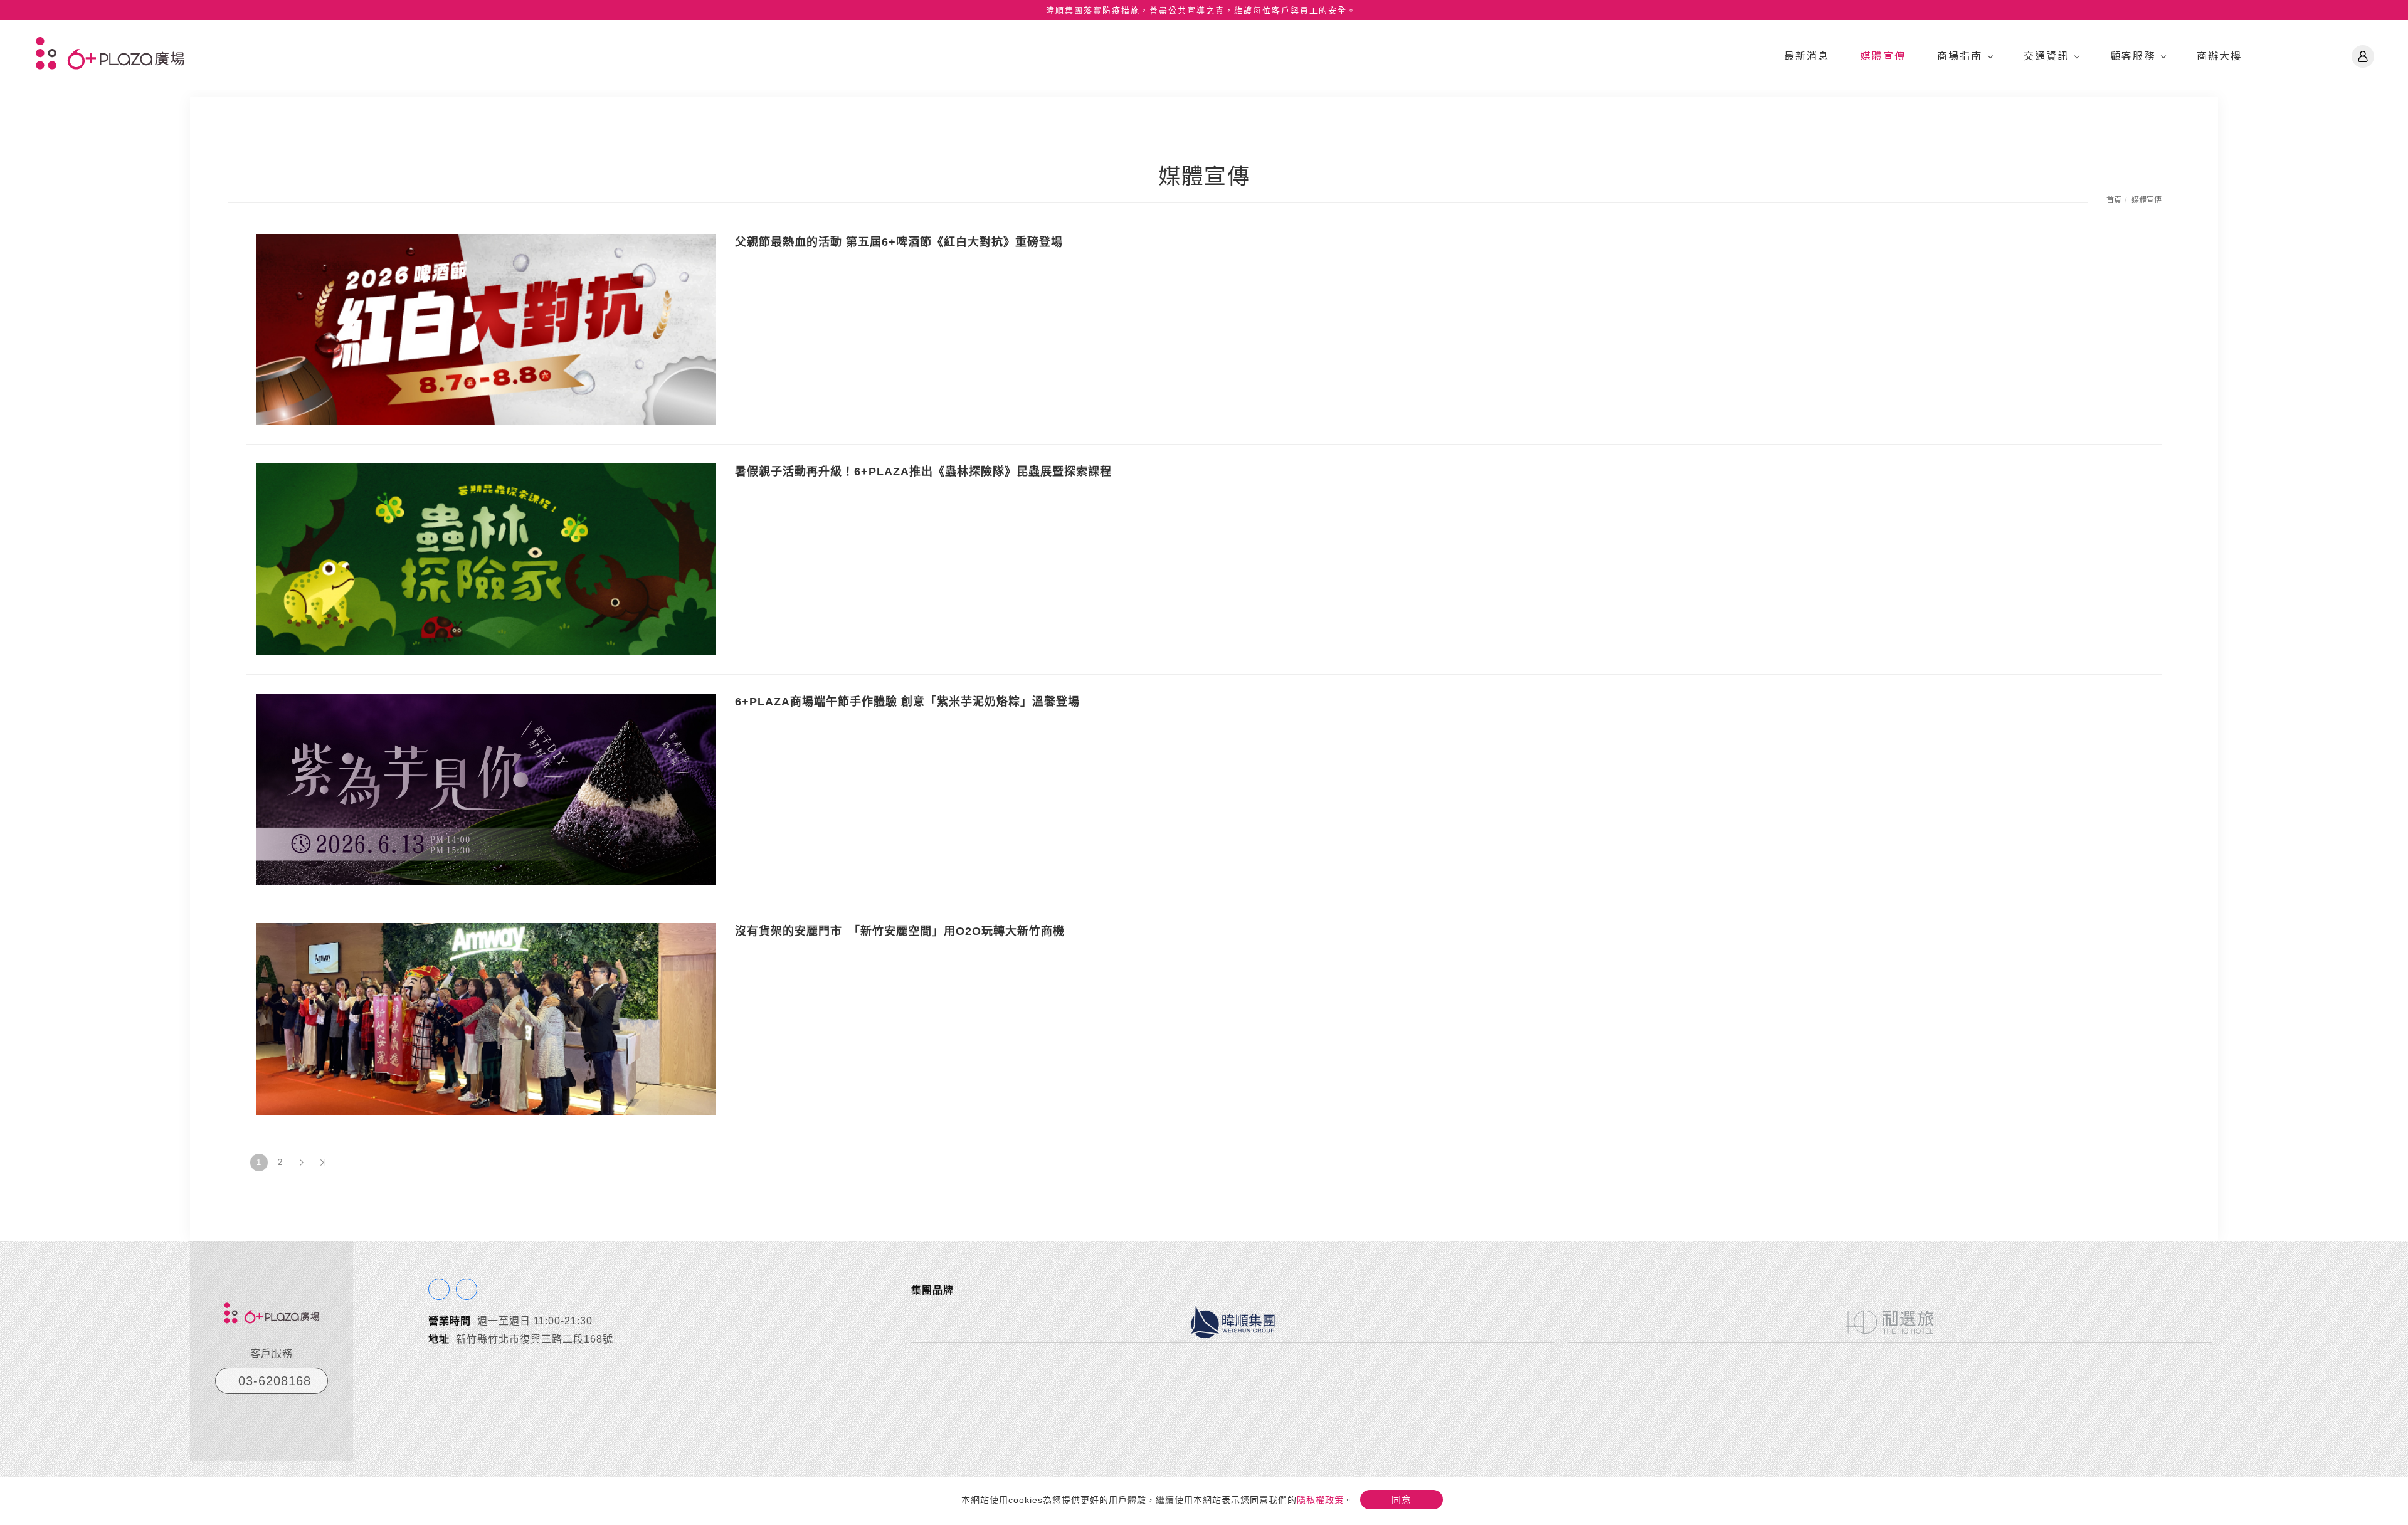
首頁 (2114, 200)
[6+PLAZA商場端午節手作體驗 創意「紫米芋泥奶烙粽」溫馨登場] (486, 789)
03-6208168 (275, 1381)
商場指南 (1960, 55)
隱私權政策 (1320, 1500)
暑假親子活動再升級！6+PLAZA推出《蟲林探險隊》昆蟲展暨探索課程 (923, 472)
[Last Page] (323, 1163)
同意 (1402, 1500)
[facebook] (439, 1289)
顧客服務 (2133, 55)
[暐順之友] (2363, 56)
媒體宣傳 (1883, 55)
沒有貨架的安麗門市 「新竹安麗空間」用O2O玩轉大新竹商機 (900, 931)
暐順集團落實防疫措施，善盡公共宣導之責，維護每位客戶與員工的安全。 (1201, 10)
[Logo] (110, 52)
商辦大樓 (2219, 55)
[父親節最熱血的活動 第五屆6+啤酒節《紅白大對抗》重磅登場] (486, 328)
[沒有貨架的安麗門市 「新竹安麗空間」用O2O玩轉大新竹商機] (486, 1018)
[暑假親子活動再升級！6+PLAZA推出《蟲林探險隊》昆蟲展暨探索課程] (486, 558)
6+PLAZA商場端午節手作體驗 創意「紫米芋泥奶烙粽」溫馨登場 (907, 702)
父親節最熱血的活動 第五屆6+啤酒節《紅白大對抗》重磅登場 (899, 242)
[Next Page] (302, 1163)
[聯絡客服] (467, 1289)
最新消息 (1807, 55)
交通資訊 (2046, 55)
